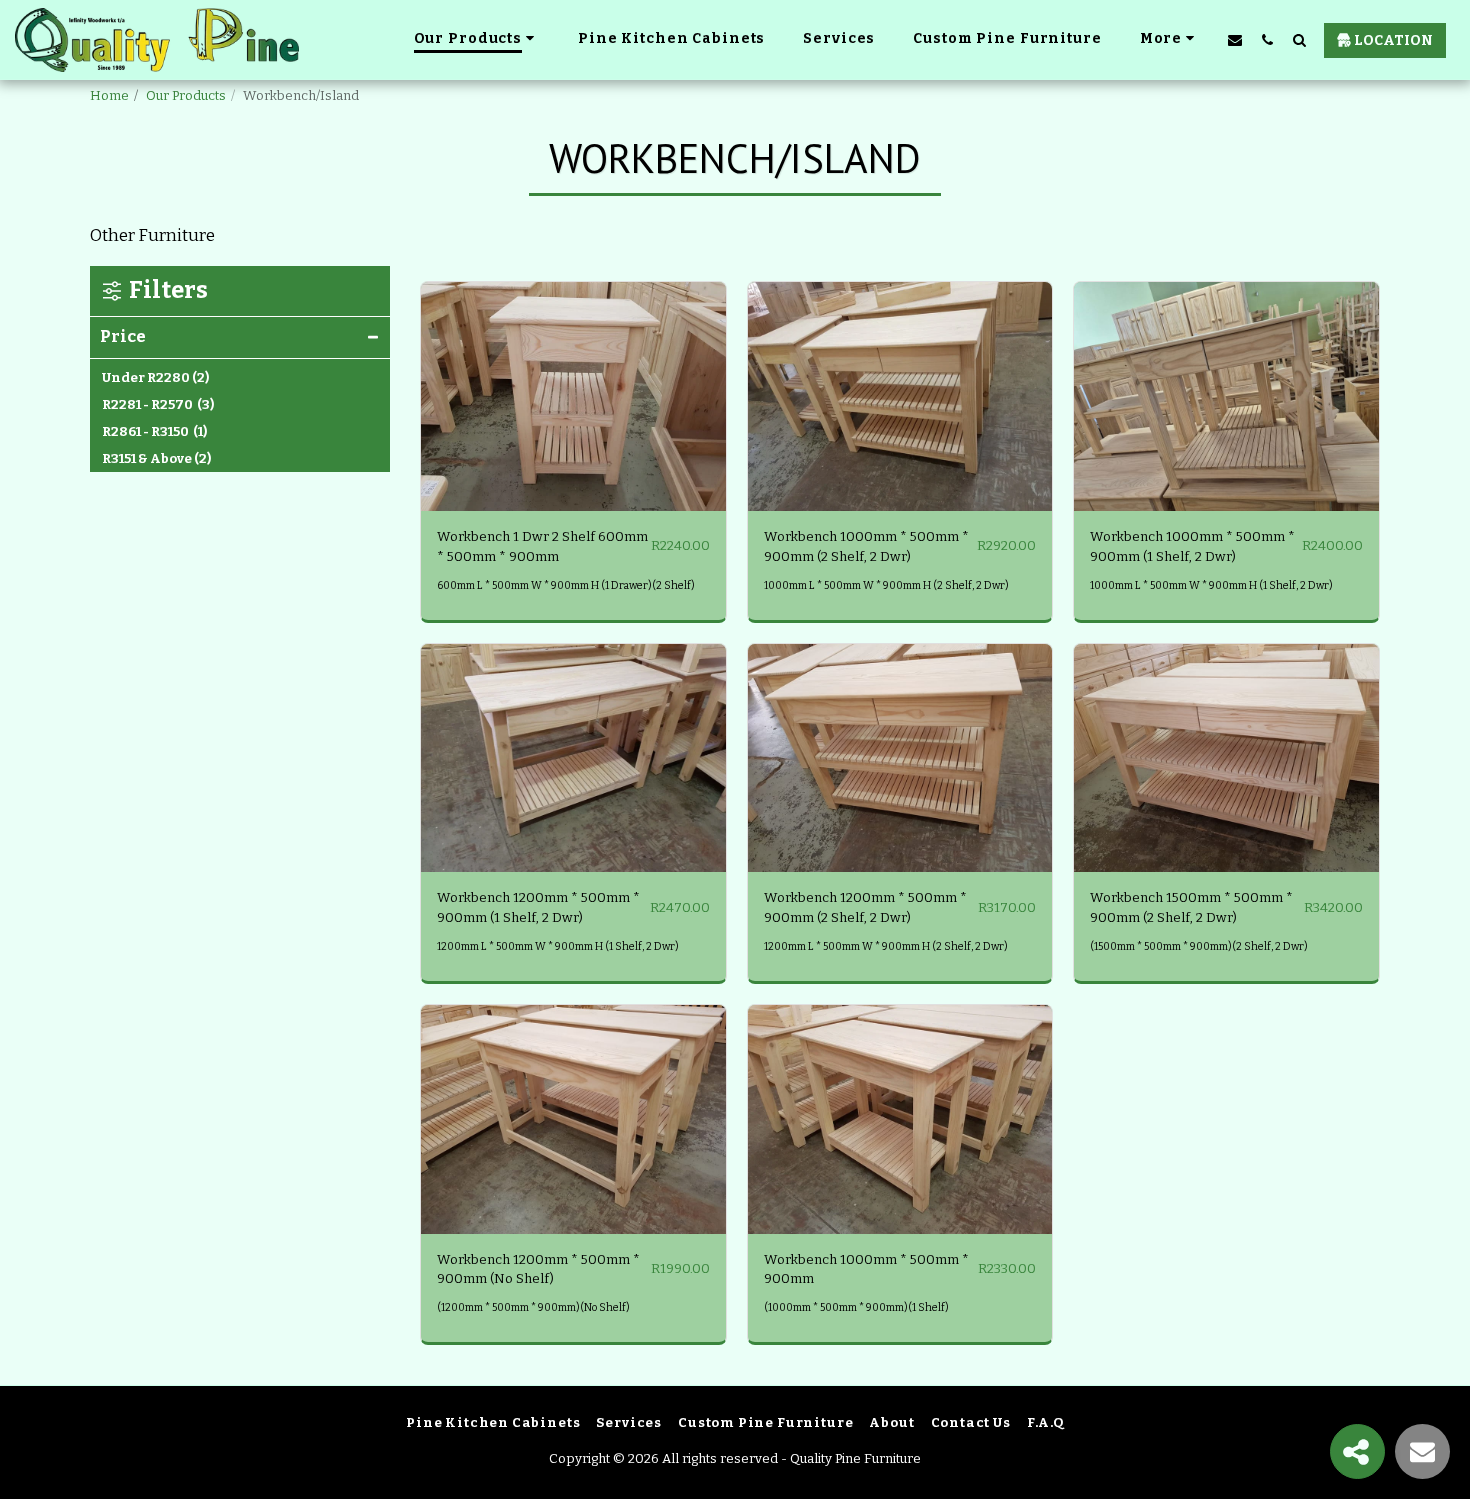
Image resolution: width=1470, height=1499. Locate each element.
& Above (156, 458)
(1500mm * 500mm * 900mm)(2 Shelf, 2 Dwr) (1199, 946)
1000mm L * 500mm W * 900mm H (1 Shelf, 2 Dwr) (1211, 585)
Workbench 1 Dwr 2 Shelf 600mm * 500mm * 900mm (542, 546)
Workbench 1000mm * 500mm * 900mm (866, 1269)
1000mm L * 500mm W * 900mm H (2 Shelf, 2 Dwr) (886, 585)
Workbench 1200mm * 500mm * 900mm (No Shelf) (538, 1269)
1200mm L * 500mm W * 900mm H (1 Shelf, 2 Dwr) (558, 946)
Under (155, 377)
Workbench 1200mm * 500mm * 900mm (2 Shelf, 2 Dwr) (865, 907)
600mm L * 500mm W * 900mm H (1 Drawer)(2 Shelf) (566, 585)
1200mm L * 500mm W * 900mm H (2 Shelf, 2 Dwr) (886, 946)
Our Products (186, 95)
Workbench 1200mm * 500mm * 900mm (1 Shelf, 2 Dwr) (538, 907)
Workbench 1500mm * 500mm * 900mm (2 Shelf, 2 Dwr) (1191, 907)
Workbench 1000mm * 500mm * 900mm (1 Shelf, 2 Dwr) (1192, 546)
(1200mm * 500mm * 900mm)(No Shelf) (533, 1307)
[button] (1235, 39)
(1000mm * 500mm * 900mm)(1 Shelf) (856, 1307)
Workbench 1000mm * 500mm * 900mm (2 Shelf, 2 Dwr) (866, 546)
